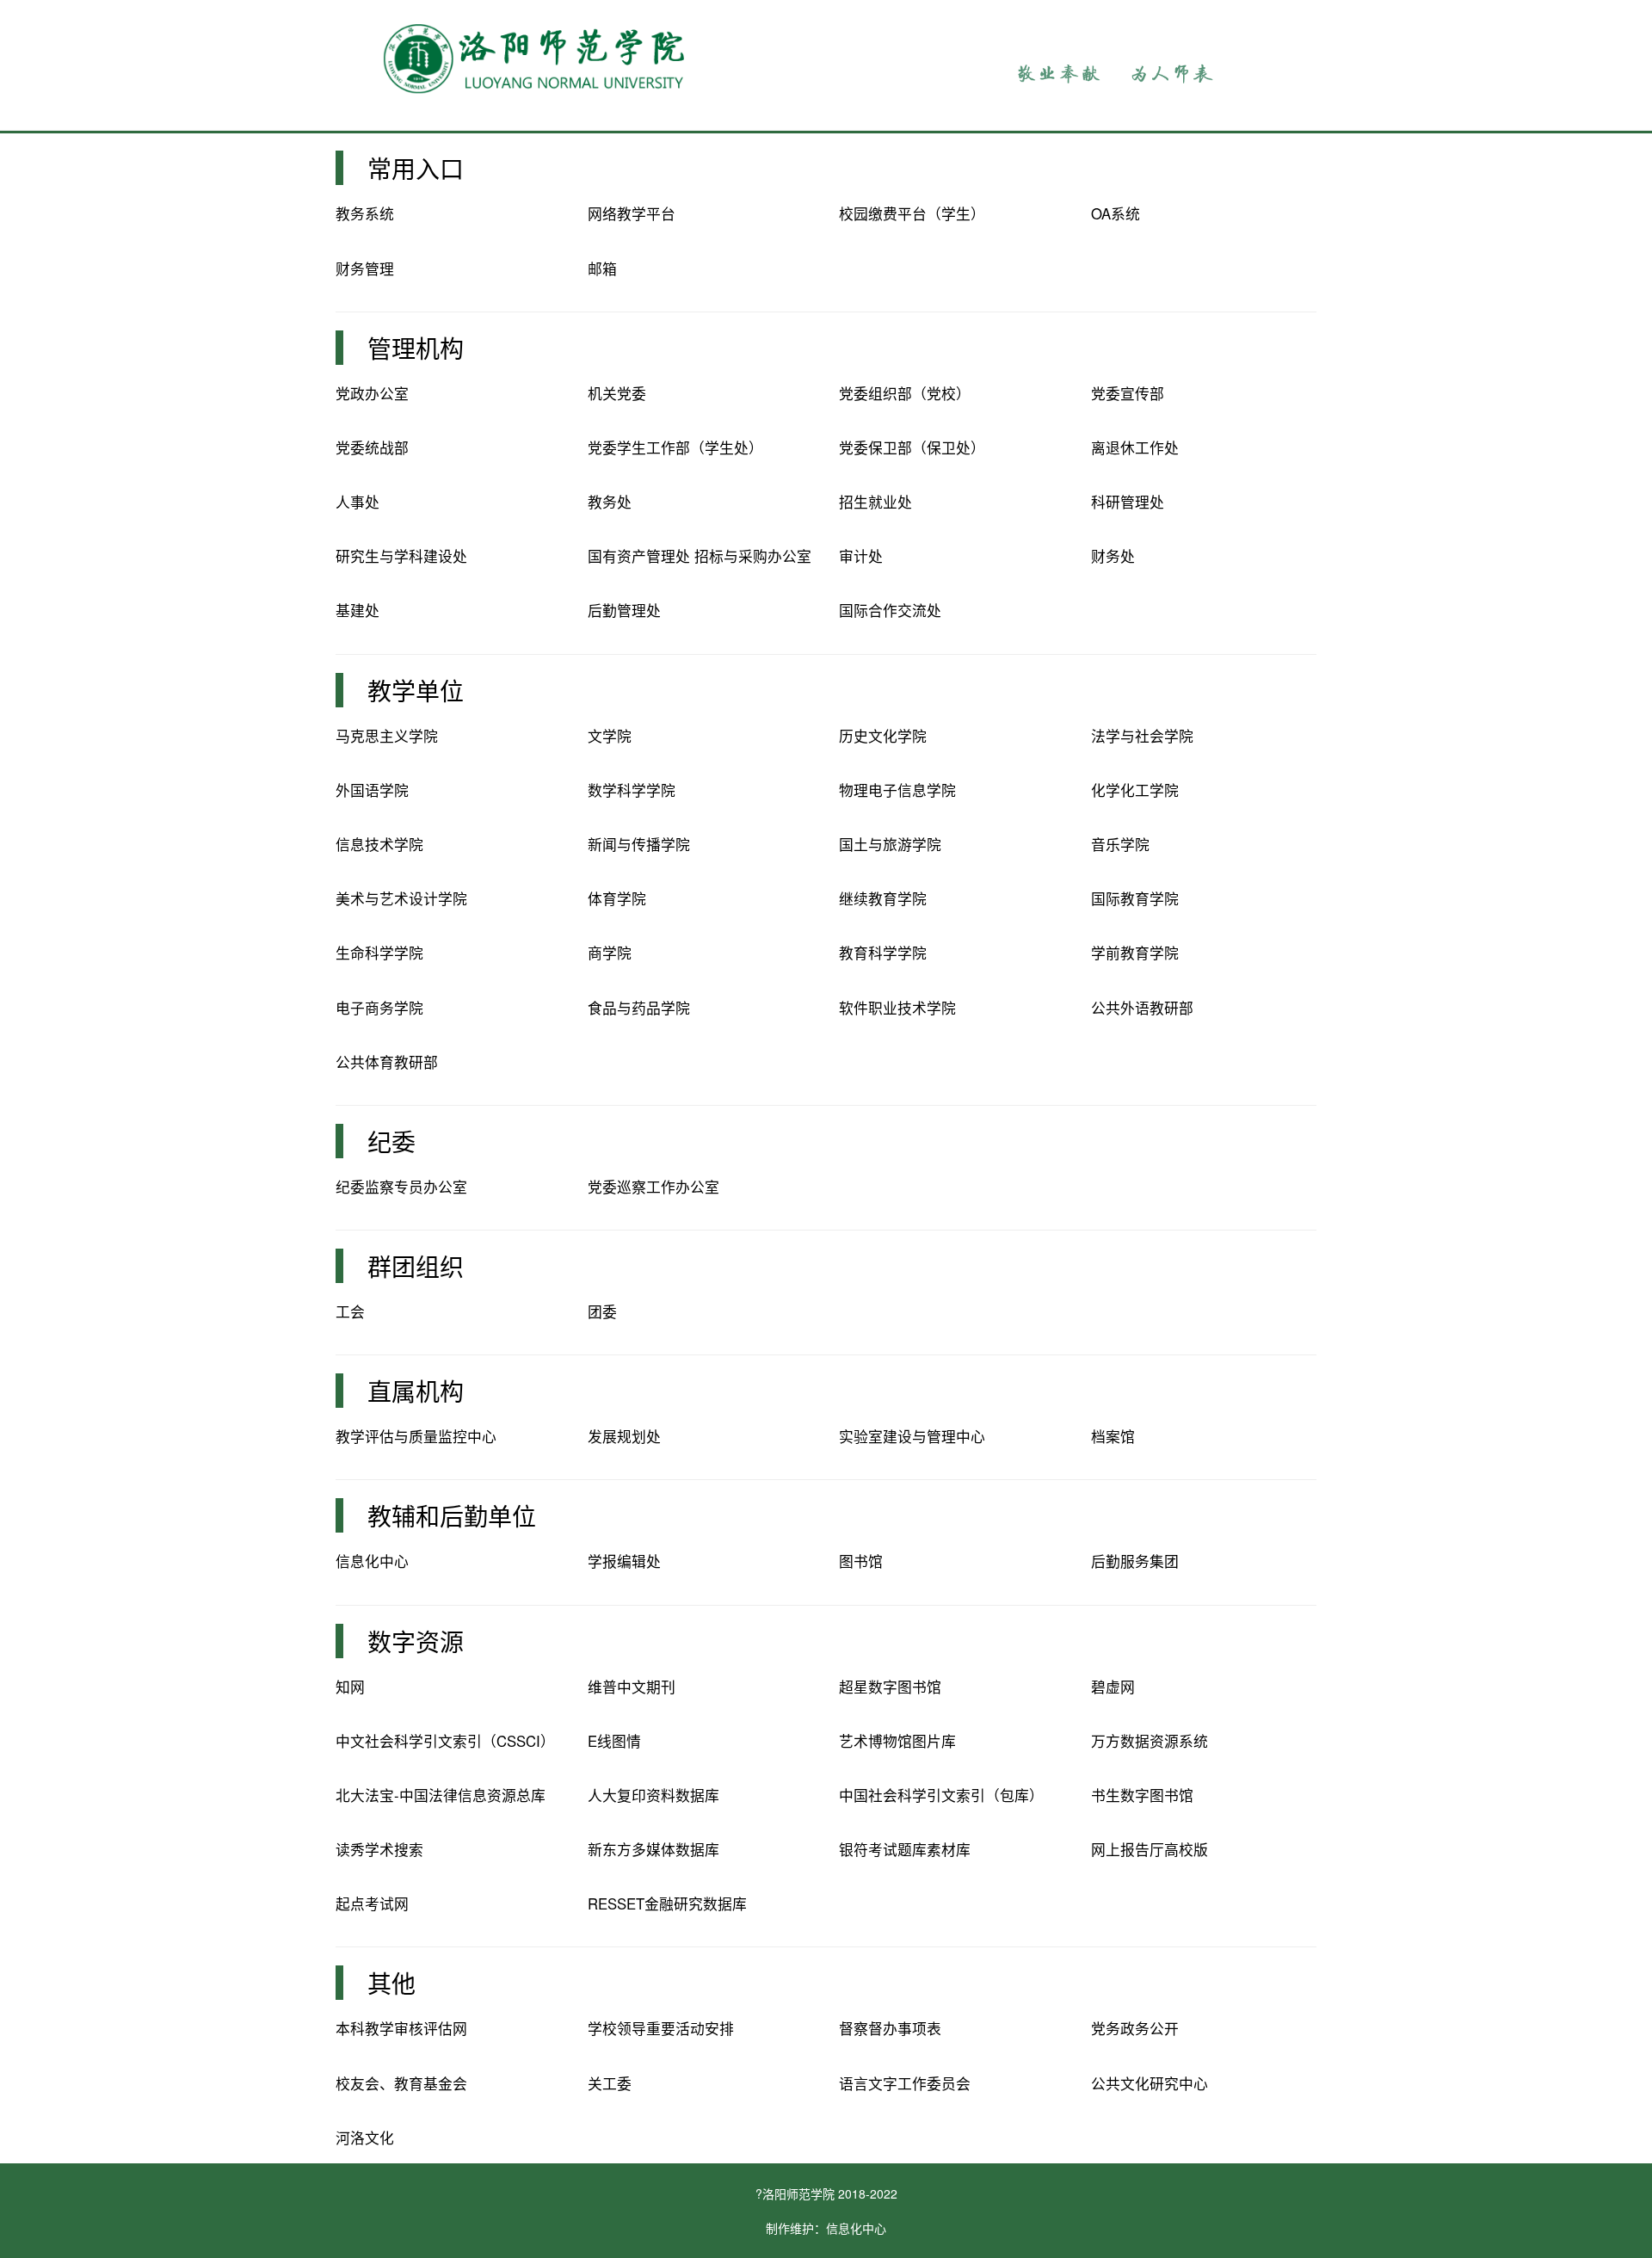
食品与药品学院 (639, 1008)
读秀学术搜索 (379, 1849)
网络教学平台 (632, 213)
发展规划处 (624, 1436)
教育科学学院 (883, 953)
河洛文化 (365, 2138)
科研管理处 (1128, 502)
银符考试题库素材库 (905, 1849)
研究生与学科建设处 (401, 556)
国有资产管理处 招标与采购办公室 (700, 556)
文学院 (610, 736)
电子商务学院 (379, 1008)
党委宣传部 (1128, 393)
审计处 (861, 556)
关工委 (610, 2083)
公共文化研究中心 (1150, 2083)
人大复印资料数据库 (653, 1795)
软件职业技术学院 (897, 1008)
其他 (391, 1983)
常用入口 (416, 168)
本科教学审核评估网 (401, 2028)
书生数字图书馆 (1142, 1795)
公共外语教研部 (1142, 1008)
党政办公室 (372, 393)
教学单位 (416, 690)
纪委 (391, 1141)
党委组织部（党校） (905, 393)
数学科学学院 (632, 790)
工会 (350, 1311)
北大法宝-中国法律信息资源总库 (441, 1795)
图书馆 (861, 1561)
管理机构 (416, 348)
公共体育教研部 (387, 1062)
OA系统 (1116, 213)
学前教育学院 (1135, 953)
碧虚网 (1113, 1687)
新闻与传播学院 (639, 844)
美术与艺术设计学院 (401, 898)
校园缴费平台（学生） (912, 213)
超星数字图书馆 (890, 1687)
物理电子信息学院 (897, 790)
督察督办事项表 (890, 2028)
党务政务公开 (1135, 2028)
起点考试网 (372, 1903)
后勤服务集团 (1135, 1561)
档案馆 (1113, 1436)
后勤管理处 (624, 610)
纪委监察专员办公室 (401, 1187)
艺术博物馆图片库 (897, 1741)
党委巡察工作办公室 (653, 1187)
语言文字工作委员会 (905, 2083)
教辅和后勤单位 (452, 1515)
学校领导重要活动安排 (661, 2028)
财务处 (1113, 556)
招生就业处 (875, 502)
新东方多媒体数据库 (653, 1849)
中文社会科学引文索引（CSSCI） (445, 1741)
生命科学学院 (379, 953)
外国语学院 (372, 790)
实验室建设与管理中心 (912, 1436)
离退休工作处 (1135, 447)
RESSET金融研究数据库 (667, 1903)
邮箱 (602, 268)
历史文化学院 (883, 736)
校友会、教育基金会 (401, 2083)
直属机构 (416, 1391)
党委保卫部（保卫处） (912, 447)
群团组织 (416, 1266)
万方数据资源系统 (1150, 1741)
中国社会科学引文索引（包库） (941, 1795)
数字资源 (416, 1641)
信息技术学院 (379, 844)
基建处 (358, 610)
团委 (602, 1311)
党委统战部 (372, 447)
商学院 (610, 953)
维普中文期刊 (632, 1687)
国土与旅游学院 (890, 844)
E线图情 (614, 1741)
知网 (350, 1687)
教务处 (610, 502)
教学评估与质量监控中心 (416, 1436)
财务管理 (365, 268)
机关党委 (617, 393)
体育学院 (617, 898)
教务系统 (365, 213)
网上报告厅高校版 (1150, 1849)
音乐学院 (1120, 844)
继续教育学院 (883, 898)
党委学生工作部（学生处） (675, 447)
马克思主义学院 (387, 736)
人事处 (358, 502)
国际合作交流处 (890, 610)
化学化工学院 (1135, 790)
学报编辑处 (624, 1561)
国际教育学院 (1135, 898)
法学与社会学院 (1142, 736)
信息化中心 (372, 1561)
